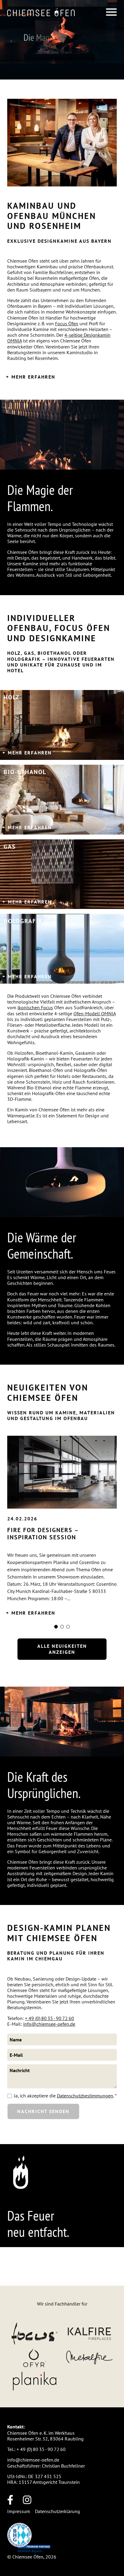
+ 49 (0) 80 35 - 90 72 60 (50, 2018)
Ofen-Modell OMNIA (95, 1013)
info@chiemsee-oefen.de (49, 2024)
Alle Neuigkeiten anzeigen (62, 1649)
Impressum (19, 2511)
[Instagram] (32, 2500)
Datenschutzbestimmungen (85, 2096)
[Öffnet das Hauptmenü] (111, 12)
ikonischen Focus (35, 1007)
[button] (41, 12)
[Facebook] (15, 2500)
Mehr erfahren (33, 377)
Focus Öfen (67, 323)
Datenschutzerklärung (57, 2511)
